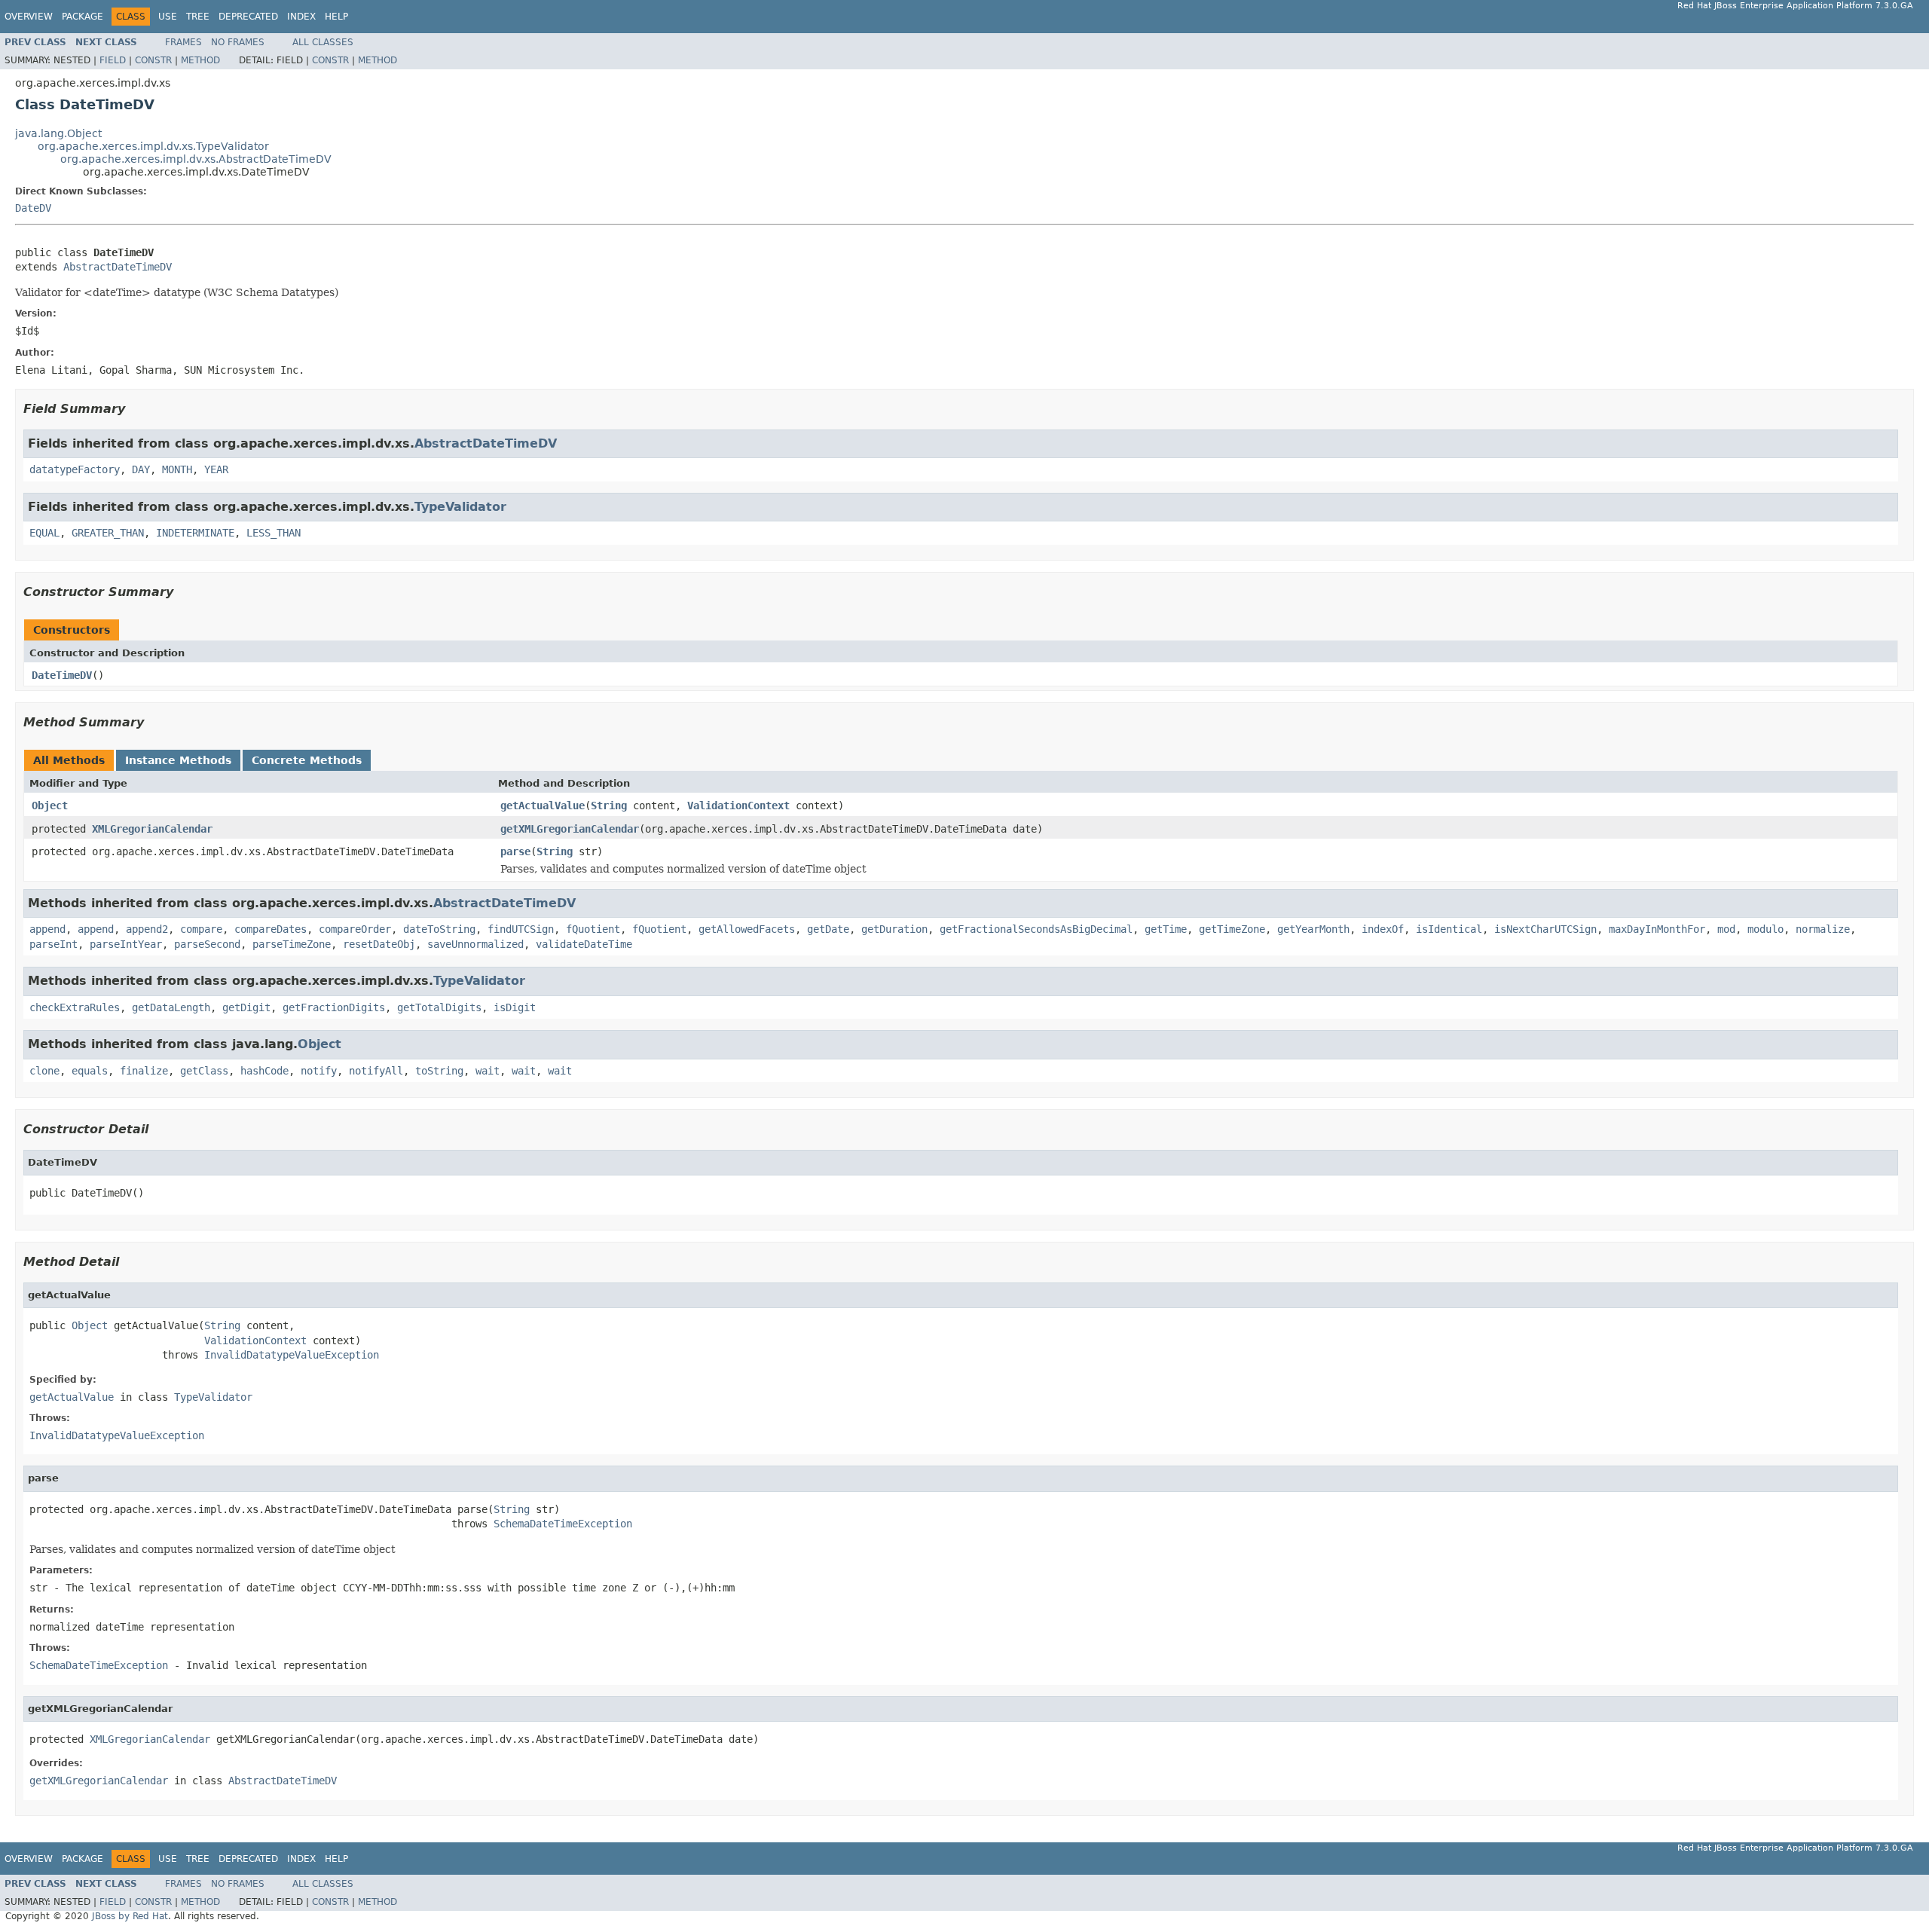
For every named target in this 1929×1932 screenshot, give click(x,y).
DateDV (33, 208)
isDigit (515, 1007)
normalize (1823, 929)
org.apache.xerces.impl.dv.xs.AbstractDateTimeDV (196, 159)
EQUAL (44, 533)
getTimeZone (1232, 929)
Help (336, 17)
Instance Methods (178, 760)
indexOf (1383, 929)
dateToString (439, 929)
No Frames (238, 42)
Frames (183, 42)
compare (201, 929)
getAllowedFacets (747, 929)
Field (113, 60)
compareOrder (355, 929)
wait (488, 1071)
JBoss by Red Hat (130, 1916)
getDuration (894, 929)
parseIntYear (126, 944)
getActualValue (543, 806)
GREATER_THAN (108, 533)
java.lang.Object (58, 133)
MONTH (177, 469)
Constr (153, 60)
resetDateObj (379, 944)
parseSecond (207, 944)
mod (1726, 929)
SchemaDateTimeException (563, 1524)
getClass (204, 1071)
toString (439, 1071)
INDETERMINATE (195, 533)
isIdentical (1449, 929)
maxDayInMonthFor (1657, 929)
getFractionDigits (334, 1007)
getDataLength (171, 1007)
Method (200, 60)
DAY (141, 469)
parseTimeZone (292, 944)
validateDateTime (584, 944)
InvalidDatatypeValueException (292, 1355)
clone (44, 1071)
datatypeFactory (75, 469)
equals (90, 1071)
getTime (1166, 929)
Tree (198, 17)
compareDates (271, 929)
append (47, 929)
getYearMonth (1313, 929)
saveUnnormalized (475, 944)
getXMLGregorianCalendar (570, 829)
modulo (1765, 929)
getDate (828, 929)
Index (301, 17)
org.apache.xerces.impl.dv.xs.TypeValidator (153, 146)
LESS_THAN (274, 533)
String (609, 806)
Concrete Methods (307, 760)
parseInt (53, 944)
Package (83, 17)
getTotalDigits (439, 1007)
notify (319, 1071)
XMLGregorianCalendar (152, 829)
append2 (147, 929)
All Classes (323, 42)
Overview (29, 17)
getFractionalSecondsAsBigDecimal (1036, 929)
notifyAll (376, 1071)
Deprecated (248, 17)
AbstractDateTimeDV (118, 267)
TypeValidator (460, 507)
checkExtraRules (75, 1007)
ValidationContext (738, 806)
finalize (144, 1071)
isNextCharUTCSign (1545, 929)
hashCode (264, 1071)
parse (515, 851)
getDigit (246, 1007)
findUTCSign (521, 929)
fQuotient (593, 929)
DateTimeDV (62, 675)
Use (168, 17)
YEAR (216, 469)
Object (50, 806)
